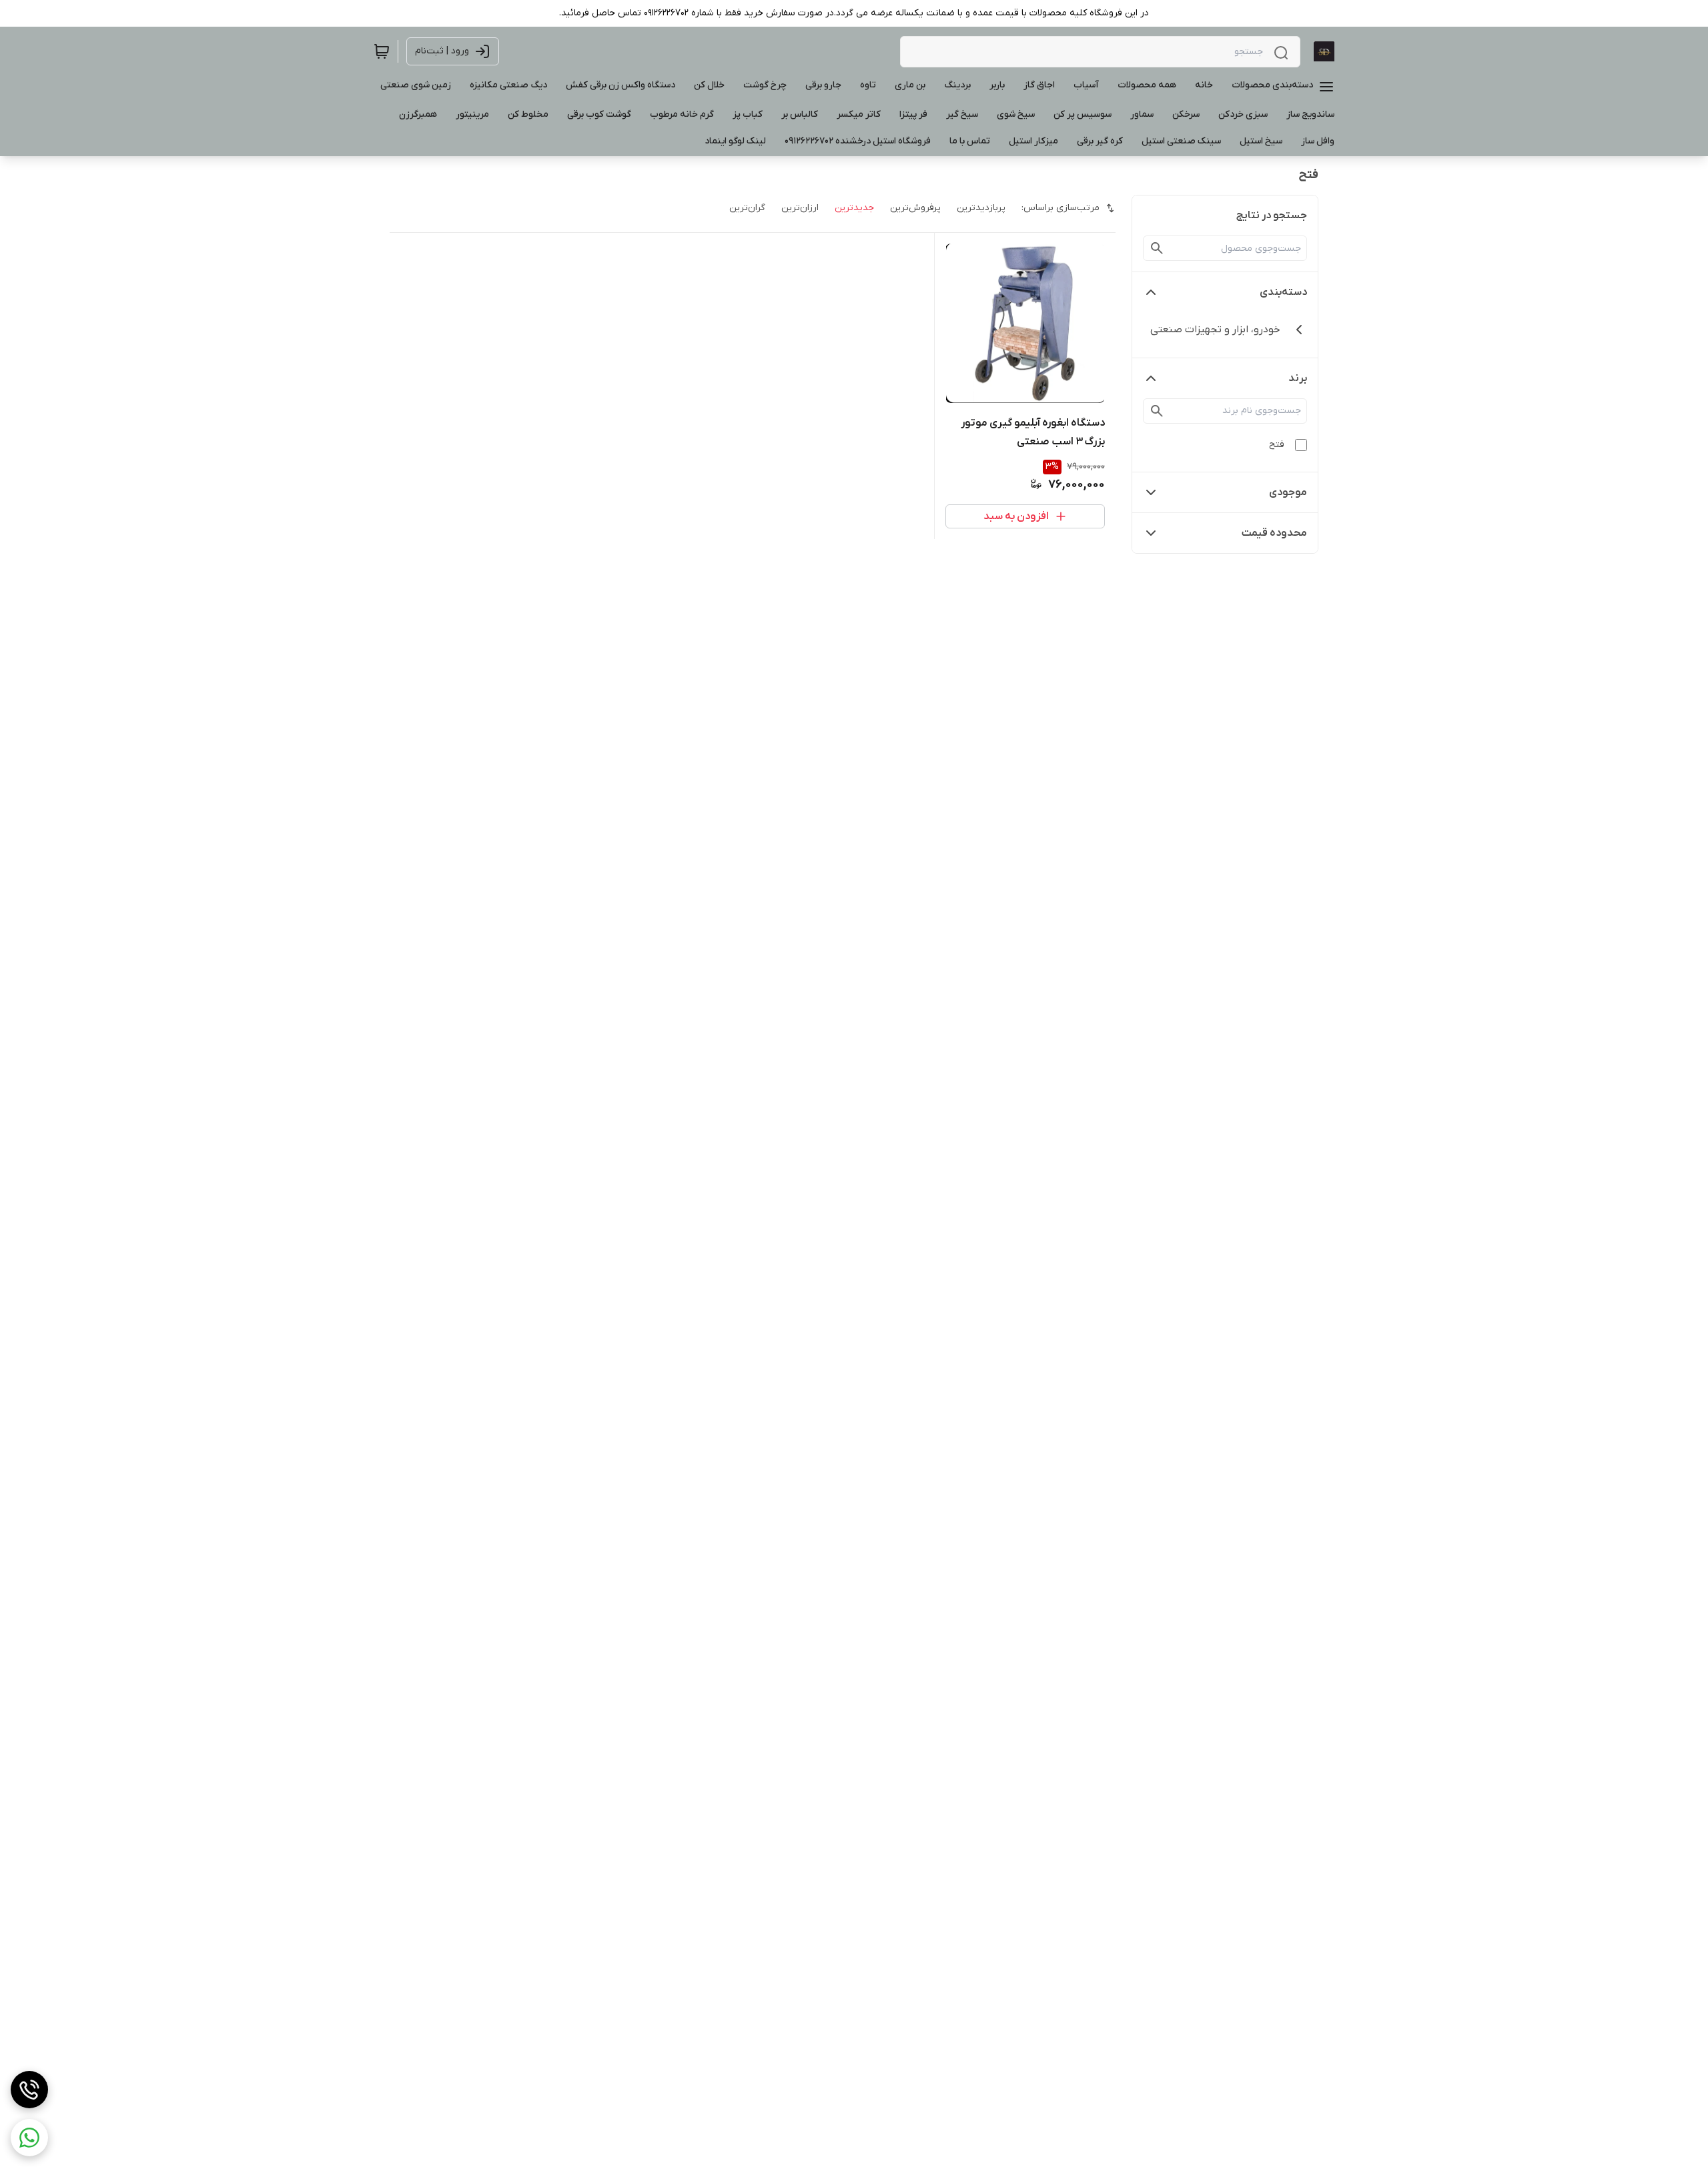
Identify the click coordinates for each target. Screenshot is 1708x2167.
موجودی (1288, 492)
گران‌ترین (747, 208)
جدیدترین (854, 208)
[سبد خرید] (382, 51)
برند (1298, 378)
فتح (1277, 445)
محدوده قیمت (1274, 533)
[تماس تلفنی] (29, 2090)
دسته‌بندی (1283, 292)
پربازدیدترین (981, 208)
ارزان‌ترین (800, 208)
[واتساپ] (29, 2138)
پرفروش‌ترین (915, 208)
